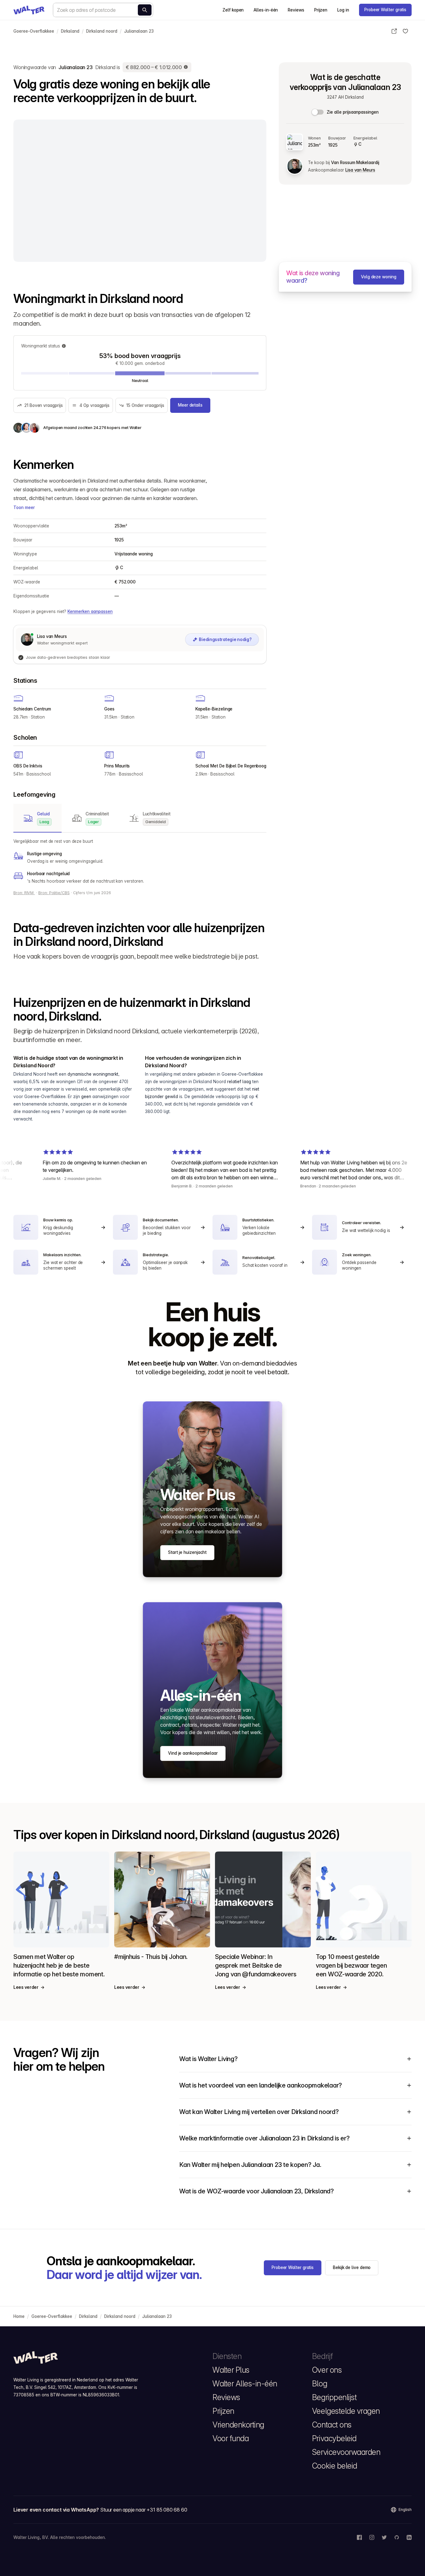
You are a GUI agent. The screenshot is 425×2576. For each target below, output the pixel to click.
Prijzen (321, 10)
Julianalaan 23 (139, 31)
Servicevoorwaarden (346, 2452)
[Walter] (29, 10)
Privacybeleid (334, 2438)
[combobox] (103, 10)
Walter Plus (231, 2370)
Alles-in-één (266, 10)
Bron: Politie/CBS (54, 893)
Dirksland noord (102, 31)
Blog (320, 2384)
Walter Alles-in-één (245, 2384)
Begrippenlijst (334, 2397)
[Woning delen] (394, 31)
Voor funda (231, 2438)
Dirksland (70, 31)
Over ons (327, 2370)
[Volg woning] (405, 31)
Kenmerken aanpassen (90, 611)
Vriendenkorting (238, 2425)
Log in (343, 10)
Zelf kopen (233, 10)
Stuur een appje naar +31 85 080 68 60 (144, 2510)
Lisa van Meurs (360, 170)
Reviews (296, 10)
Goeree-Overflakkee (34, 31)
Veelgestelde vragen (346, 2411)
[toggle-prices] (318, 112)
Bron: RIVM (24, 893)
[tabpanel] (140, 861)
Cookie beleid (335, 2466)
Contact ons (332, 2425)
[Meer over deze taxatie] (186, 67)
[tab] (37, 818)
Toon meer (24, 507)
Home (19, 2316)
